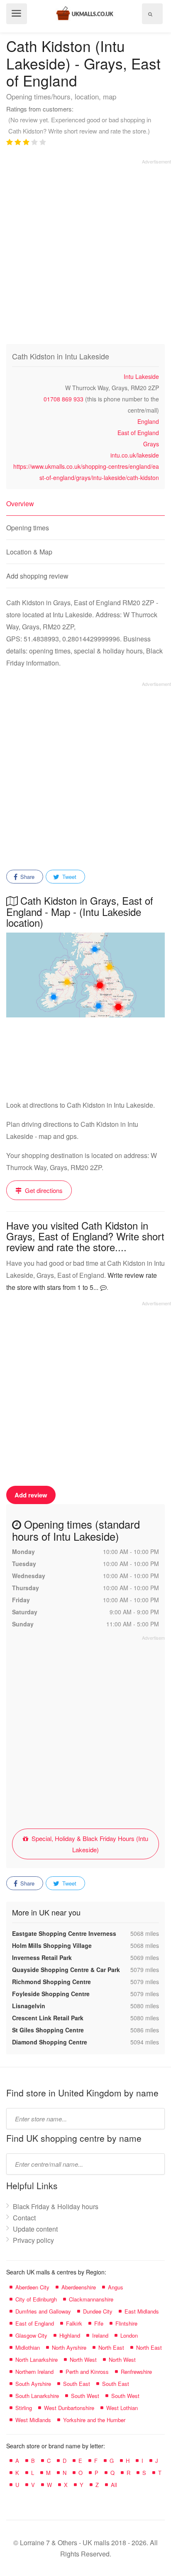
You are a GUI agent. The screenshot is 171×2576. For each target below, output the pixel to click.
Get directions (43, 1190)
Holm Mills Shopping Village (52, 1945)
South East (77, 2384)
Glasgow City (31, 2335)
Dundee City (98, 2311)
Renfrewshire (136, 2372)
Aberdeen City (32, 2287)
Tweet (68, 877)
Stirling (24, 2408)
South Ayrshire (33, 2384)
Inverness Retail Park (42, 1957)
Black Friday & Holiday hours (56, 2206)
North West (83, 2359)
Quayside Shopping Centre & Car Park (66, 1970)
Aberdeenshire (79, 2287)
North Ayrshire (69, 2347)
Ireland (100, 2335)
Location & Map (29, 552)
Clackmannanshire (91, 2299)
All (114, 2485)
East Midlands (142, 2311)
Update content (35, 2229)
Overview (20, 504)
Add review (31, 1495)
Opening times (28, 528)
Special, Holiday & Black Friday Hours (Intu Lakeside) (89, 1844)
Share (27, 877)
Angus (116, 2287)
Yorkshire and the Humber (94, 2420)
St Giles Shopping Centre (48, 2030)
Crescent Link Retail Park (48, 2018)
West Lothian (122, 2408)
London (129, 2335)
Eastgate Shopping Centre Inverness (64, 1933)
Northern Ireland (34, 2372)
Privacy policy (33, 2240)
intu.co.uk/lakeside (135, 455)
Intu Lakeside (141, 376)
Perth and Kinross (87, 2372)
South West (85, 2396)
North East (111, 2347)
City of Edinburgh (36, 2299)
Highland (70, 2335)
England (148, 421)
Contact (24, 2218)
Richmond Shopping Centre (51, 1982)
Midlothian (28, 2347)
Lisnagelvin (29, 2006)
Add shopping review (37, 576)
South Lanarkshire (37, 2396)
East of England (138, 433)
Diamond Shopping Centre (50, 2042)
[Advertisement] (85, 250)
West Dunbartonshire (69, 2408)
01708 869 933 (64, 399)
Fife (99, 2323)
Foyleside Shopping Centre (51, 1994)
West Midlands (33, 2420)
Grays (151, 444)
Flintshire (126, 2323)
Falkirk (74, 2323)
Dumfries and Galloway (43, 2311)
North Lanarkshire (37, 2359)
